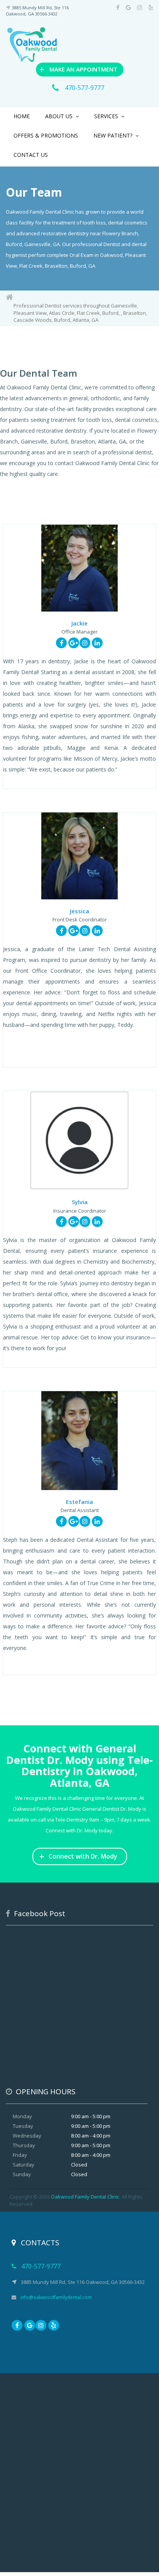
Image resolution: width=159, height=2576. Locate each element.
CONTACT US (31, 155)
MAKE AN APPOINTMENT (78, 69)
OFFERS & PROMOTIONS (46, 135)
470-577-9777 (84, 88)
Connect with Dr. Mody (78, 1856)
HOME (22, 116)
